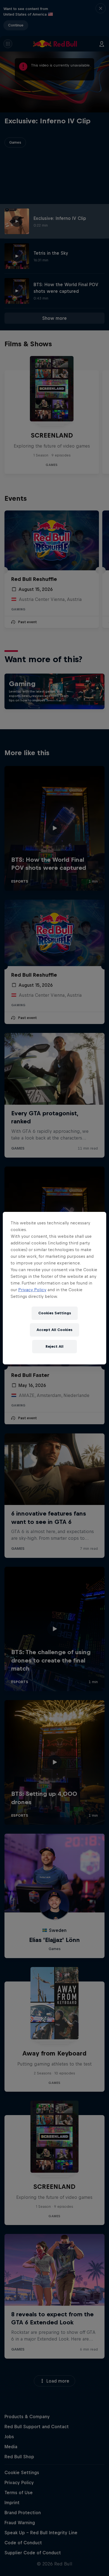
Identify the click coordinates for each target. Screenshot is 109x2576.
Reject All (54, 1346)
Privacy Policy (32, 1290)
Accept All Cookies (54, 1330)
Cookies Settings (55, 1313)
